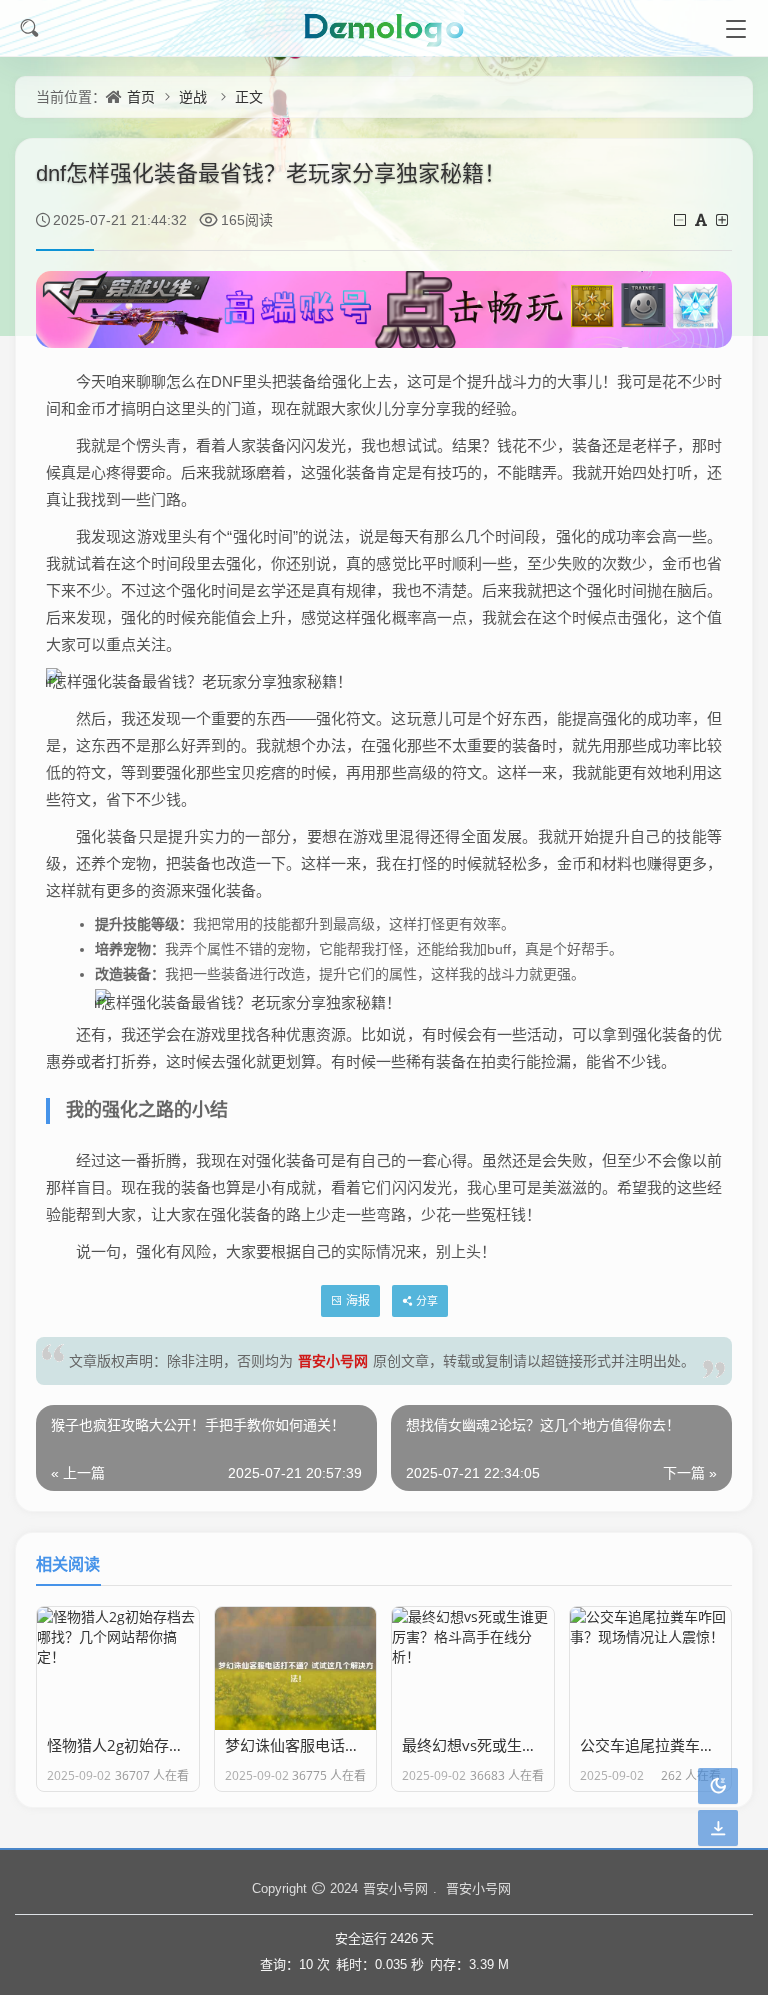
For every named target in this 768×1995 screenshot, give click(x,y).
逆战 (193, 96)
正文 (249, 96)
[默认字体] (702, 219)
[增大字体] (723, 219)
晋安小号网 (333, 1360)
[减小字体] (681, 219)
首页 (141, 96)
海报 (358, 1300)
